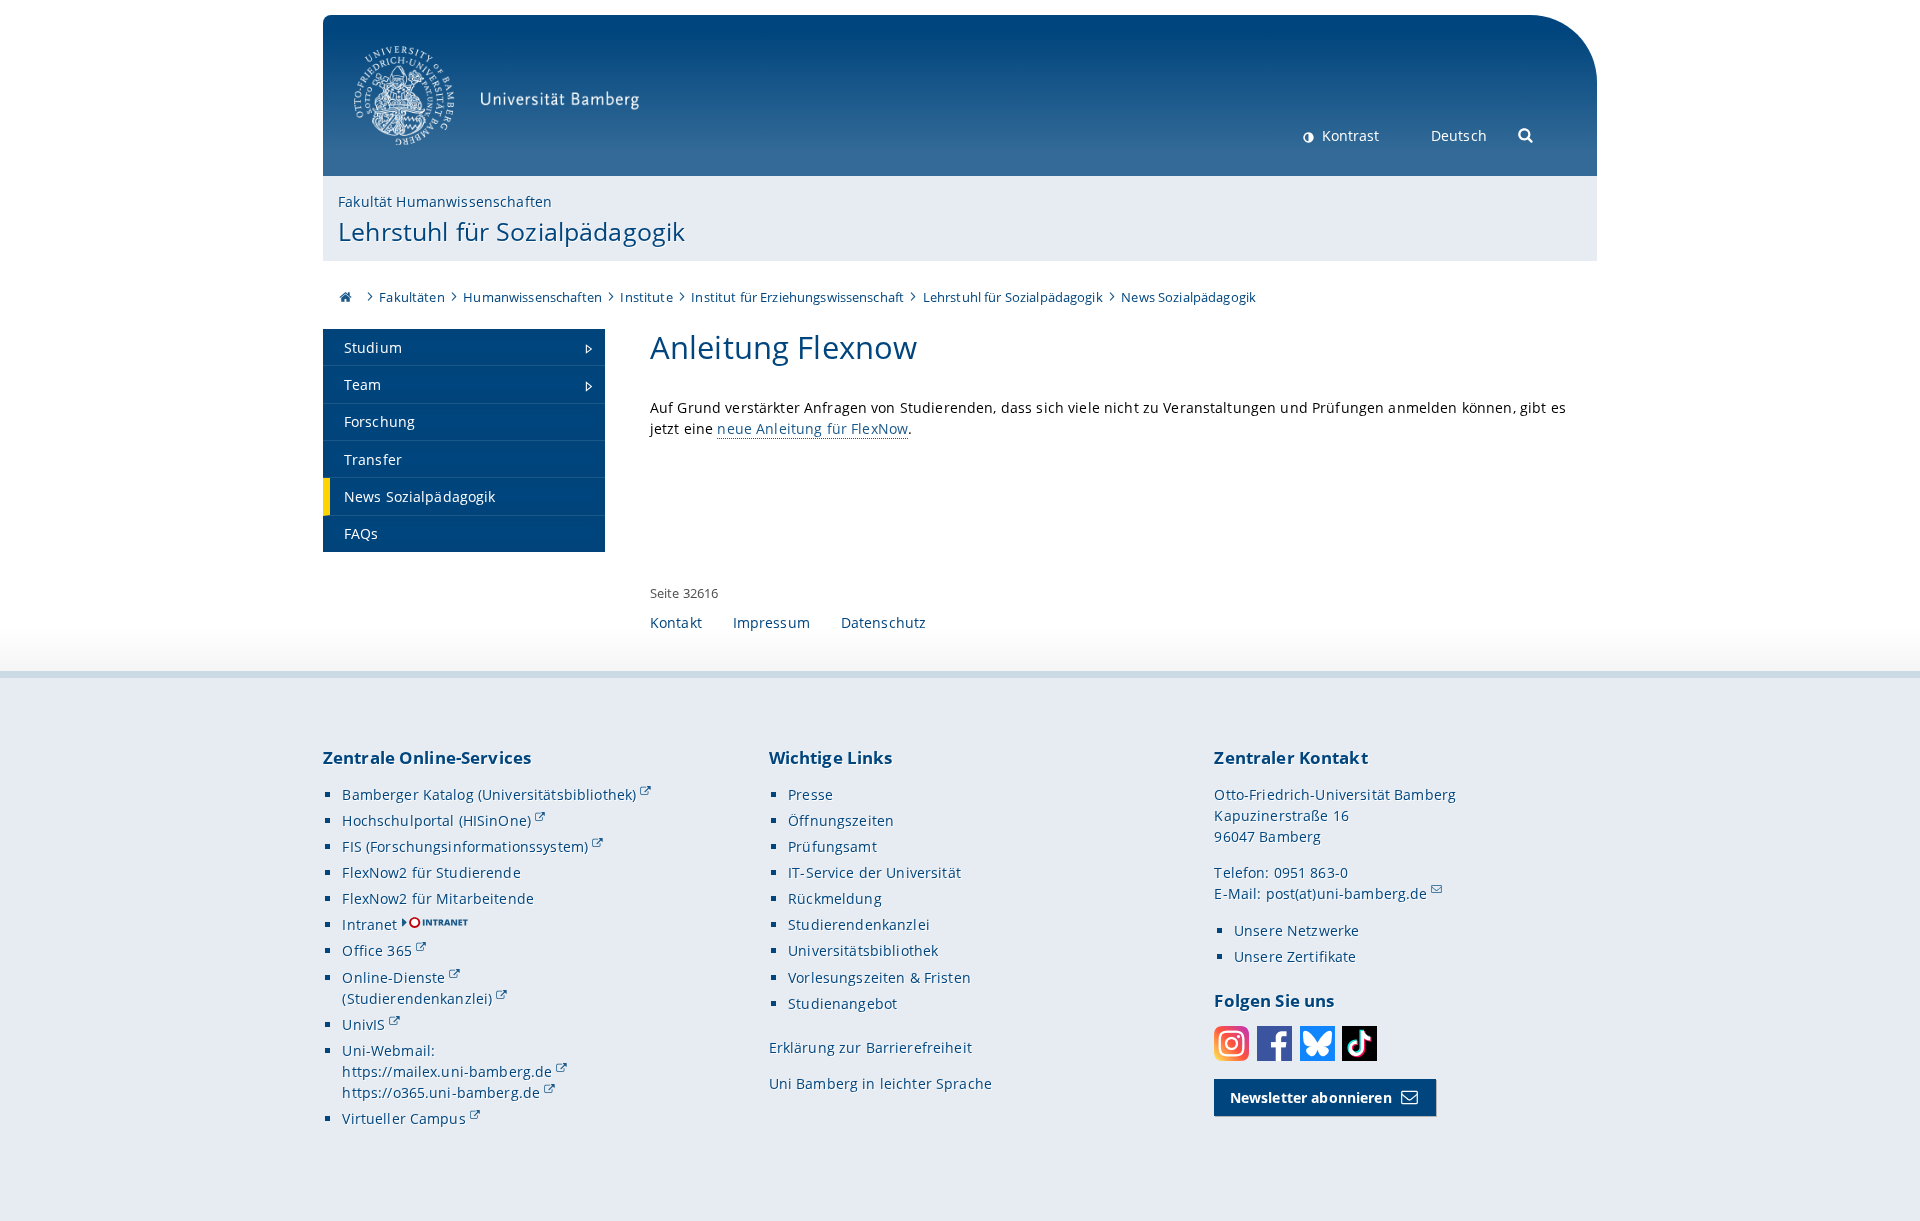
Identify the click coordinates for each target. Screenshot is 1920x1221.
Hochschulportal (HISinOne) (436, 820)
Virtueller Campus (403, 1118)
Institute (646, 297)
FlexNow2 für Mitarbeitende (438, 898)
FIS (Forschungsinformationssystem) (465, 846)
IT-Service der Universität (874, 872)
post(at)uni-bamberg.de (1347, 893)
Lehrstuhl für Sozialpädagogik (511, 231)
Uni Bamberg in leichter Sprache (880, 1083)
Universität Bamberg (424, 155)
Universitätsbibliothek (863, 950)
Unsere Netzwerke (1296, 930)
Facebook (1274, 1043)
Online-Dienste (393, 977)
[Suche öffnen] (1526, 133)
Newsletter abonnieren (1311, 1097)
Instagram (1231, 1043)
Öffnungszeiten (841, 820)
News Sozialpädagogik (1188, 297)
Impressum (771, 622)
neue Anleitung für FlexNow (812, 428)
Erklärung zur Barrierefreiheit (870, 1047)
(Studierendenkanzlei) (417, 998)
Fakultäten (411, 297)
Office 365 (376, 950)
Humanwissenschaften (532, 297)
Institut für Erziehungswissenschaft (797, 297)
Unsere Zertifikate (1295, 956)
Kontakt (676, 622)
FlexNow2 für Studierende (431, 872)
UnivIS (363, 1024)
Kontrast (1348, 135)
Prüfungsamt (832, 846)
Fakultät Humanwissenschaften (445, 201)
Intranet (369, 924)
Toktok (1359, 1043)
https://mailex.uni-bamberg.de (447, 1071)
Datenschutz (884, 622)
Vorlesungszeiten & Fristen (879, 977)
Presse (810, 794)
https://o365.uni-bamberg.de (441, 1092)
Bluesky (1317, 1043)
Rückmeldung (835, 898)
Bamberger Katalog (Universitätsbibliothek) (489, 794)
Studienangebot (842, 1003)
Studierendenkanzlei (859, 924)
